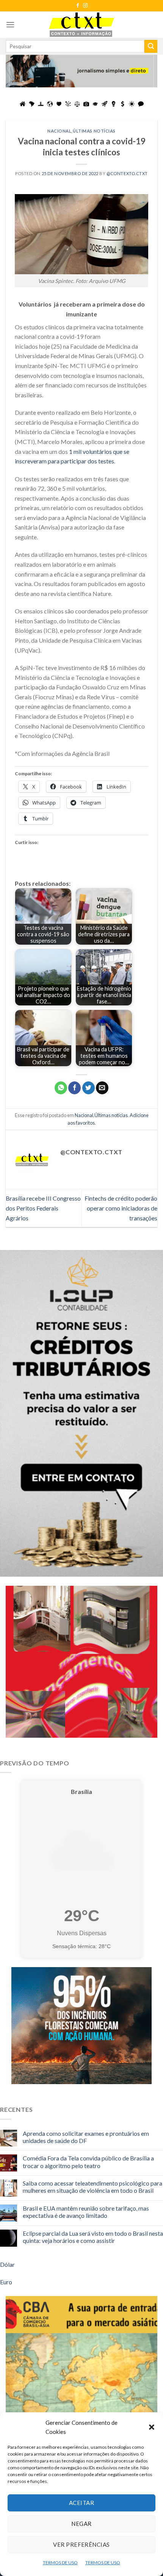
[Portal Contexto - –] (81, 24)
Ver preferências (81, 2544)
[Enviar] (151, 46)
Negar (81, 2524)
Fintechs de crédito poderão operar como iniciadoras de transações (121, 1208)
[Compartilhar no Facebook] (74, 1088)
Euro (6, 2282)
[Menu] (10, 24)
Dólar (7, 2264)
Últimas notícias (94, 131)
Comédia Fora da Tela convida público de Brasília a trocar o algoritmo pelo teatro (88, 2162)
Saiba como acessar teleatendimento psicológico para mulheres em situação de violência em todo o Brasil (92, 2187)
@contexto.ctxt (127, 173)
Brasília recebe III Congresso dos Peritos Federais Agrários (43, 1208)
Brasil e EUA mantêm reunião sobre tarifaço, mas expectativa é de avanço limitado (86, 2212)
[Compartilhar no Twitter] (89, 1088)
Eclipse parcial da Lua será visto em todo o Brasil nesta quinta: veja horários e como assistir (93, 2237)
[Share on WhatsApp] (61, 1088)
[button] (152, 2427)
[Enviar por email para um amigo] (102, 1088)
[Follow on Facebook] (78, 6)
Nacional (59, 131)
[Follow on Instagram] (85, 6)
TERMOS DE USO (60, 2563)
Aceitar (81, 2503)
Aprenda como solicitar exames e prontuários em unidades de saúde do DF (86, 2137)
